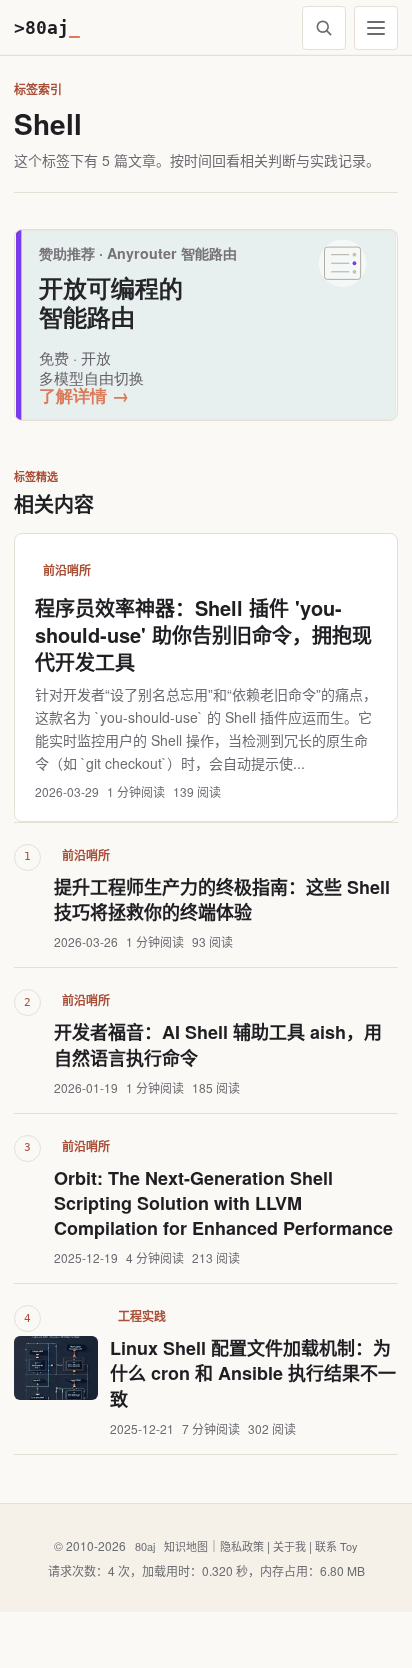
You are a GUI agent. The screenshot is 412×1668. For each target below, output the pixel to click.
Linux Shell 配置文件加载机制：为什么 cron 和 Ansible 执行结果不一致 (253, 1373)
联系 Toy (336, 1546)
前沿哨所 (67, 570)
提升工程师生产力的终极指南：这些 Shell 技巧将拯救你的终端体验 (222, 900)
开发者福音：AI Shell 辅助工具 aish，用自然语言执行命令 (218, 1045)
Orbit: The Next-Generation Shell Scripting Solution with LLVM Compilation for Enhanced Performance (223, 1203)
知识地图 (186, 1546)
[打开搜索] (324, 28)
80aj (145, 1546)
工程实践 (142, 1316)
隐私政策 (242, 1546)
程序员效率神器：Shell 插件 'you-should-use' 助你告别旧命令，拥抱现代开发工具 (203, 634)
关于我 (289, 1546)
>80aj (47, 27)
